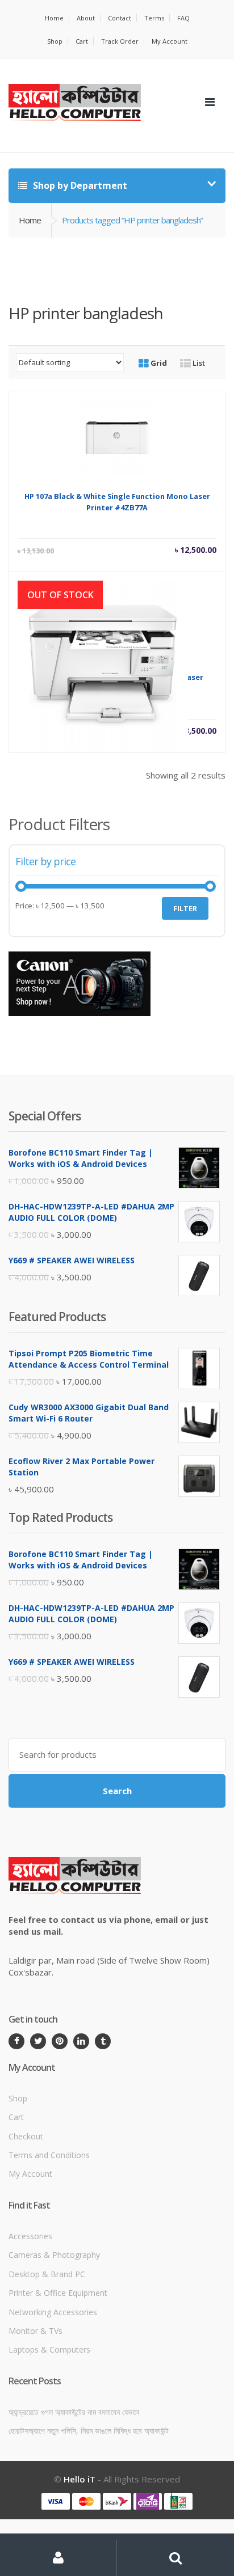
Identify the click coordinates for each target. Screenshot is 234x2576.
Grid (158, 363)
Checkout (26, 2136)
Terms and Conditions (49, 2155)
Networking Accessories (53, 2312)
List (198, 363)
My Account (170, 41)
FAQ (183, 18)
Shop (55, 41)
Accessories (30, 2236)
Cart (82, 41)
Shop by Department (79, 185)
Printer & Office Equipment (58, 2293)
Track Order (120, 41)
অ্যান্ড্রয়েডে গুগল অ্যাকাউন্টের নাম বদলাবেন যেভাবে (74, 2412)
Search (117, 1791)
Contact (120, 18)
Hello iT (80, 2479)
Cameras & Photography (54, 2255)
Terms (154, 18)
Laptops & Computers (49, 2349)
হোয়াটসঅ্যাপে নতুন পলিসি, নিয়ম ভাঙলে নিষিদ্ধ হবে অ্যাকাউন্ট (89, 2431)
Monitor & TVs (35, 2331)
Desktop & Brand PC (47, 2274)
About (86, 18)
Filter (185, 908)
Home (54, 18)
